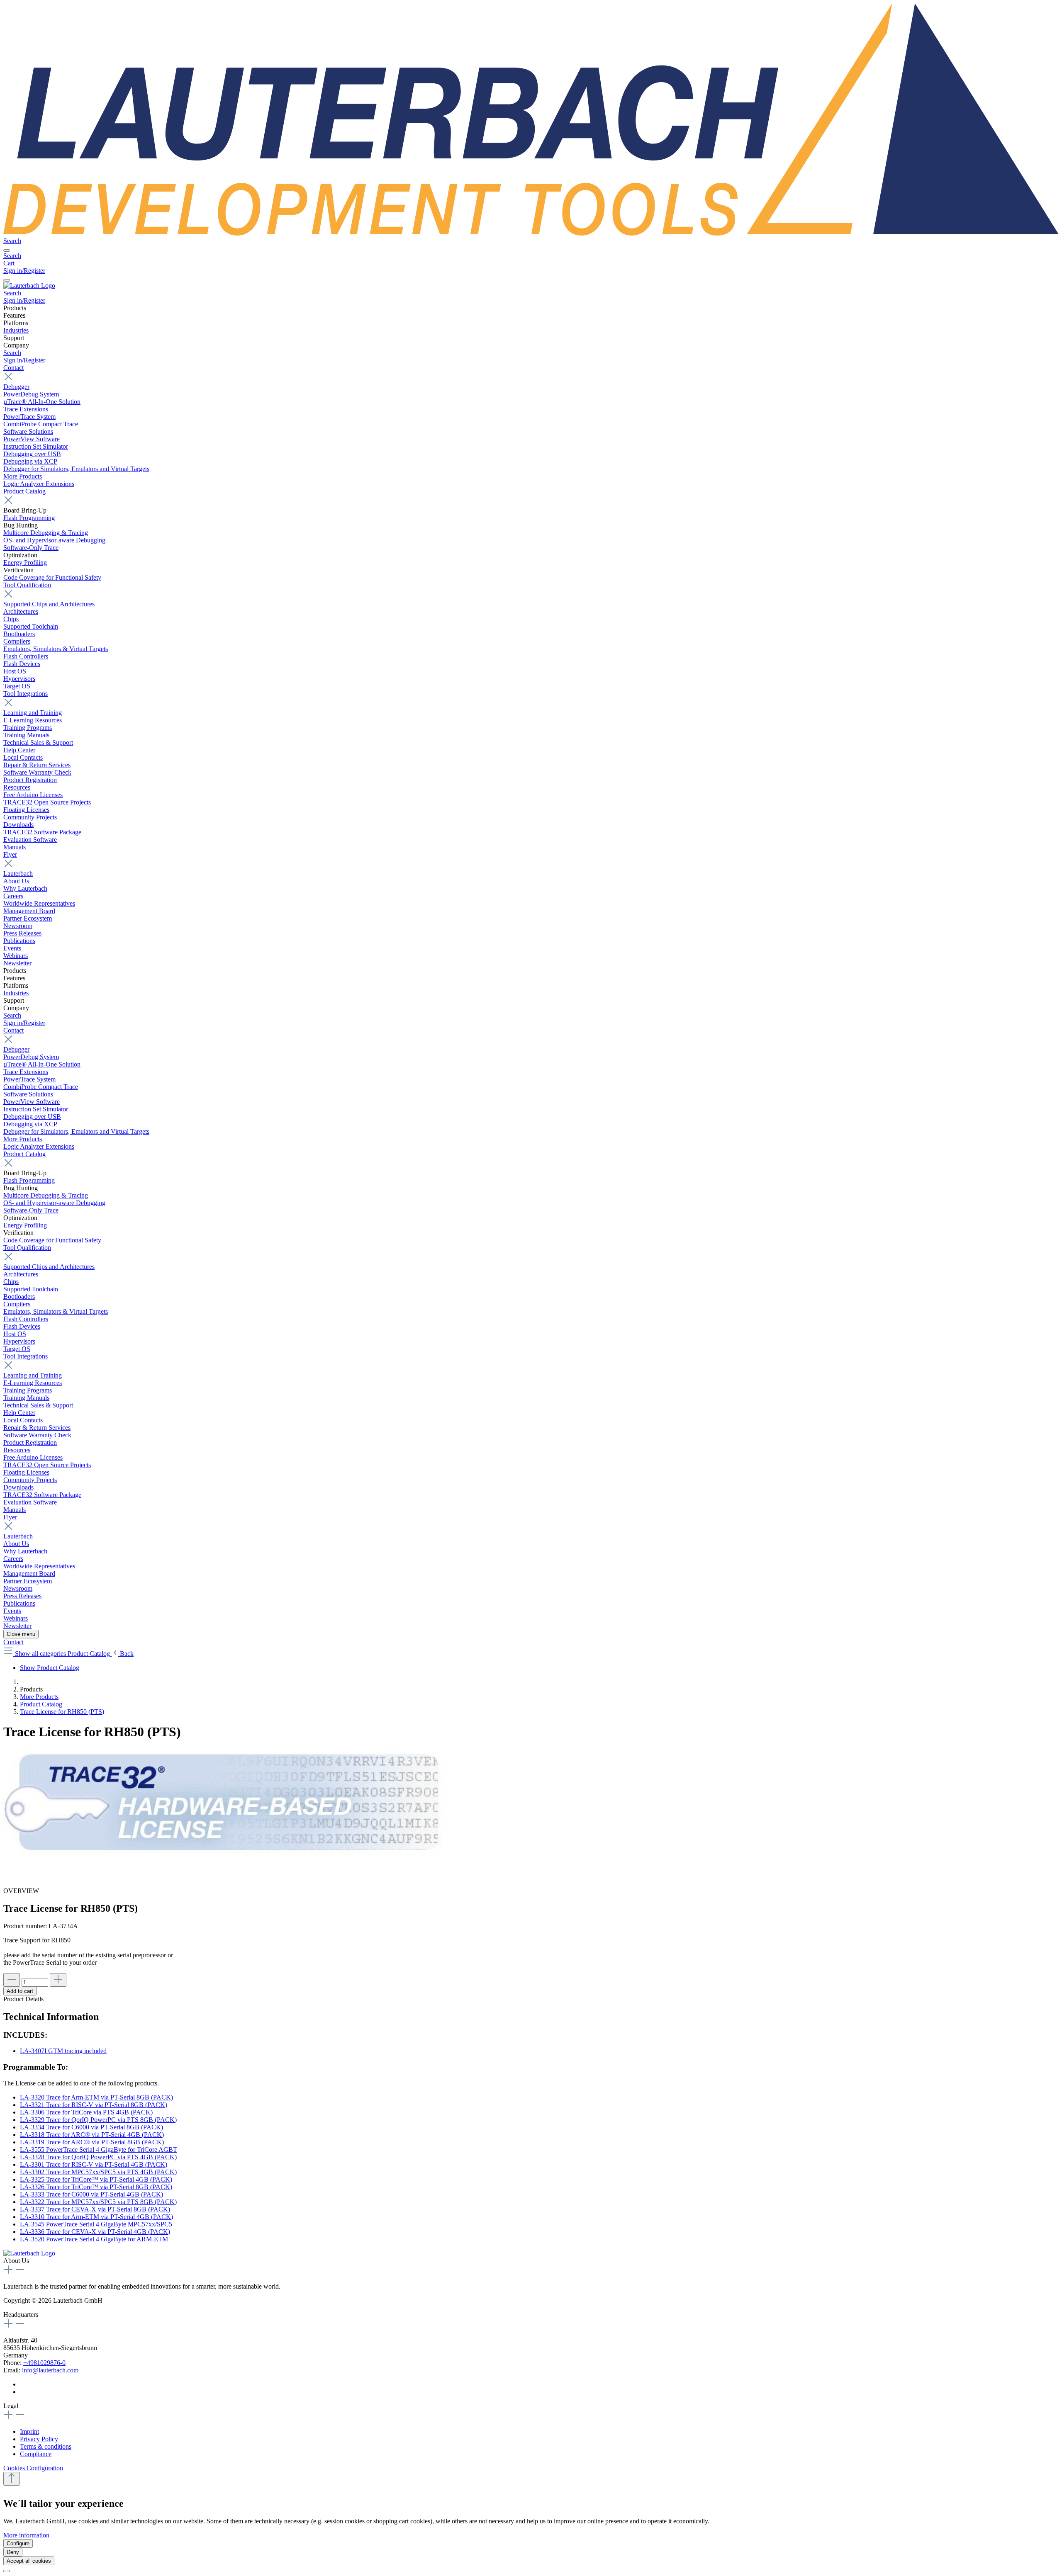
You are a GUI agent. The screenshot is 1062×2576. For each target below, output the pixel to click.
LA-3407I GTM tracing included (63, 2051)
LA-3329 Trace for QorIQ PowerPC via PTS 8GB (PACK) (98, 2120)
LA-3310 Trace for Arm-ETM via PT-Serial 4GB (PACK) (96, 2217)
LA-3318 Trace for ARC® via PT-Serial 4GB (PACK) (92, 2135)
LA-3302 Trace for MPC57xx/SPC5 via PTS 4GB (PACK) (98, 2172)
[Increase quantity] (58, 1980)
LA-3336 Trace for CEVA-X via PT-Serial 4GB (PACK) (95, 2232)
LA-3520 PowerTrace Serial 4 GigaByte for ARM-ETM (94, 2239)
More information (26, 2535)
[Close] (7, 2571)
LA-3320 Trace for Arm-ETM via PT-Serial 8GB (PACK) (96, 2097)
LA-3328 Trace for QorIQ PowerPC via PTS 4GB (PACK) (98, 2157)
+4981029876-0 (44, 2363)
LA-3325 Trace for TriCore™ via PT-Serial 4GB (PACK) (96, 2179)
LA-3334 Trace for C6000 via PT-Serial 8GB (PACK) (91, 2127)
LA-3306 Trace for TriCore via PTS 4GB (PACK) (86, 2112)
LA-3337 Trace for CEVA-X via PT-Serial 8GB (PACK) (95, 2209)
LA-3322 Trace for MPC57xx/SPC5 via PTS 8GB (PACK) (98, 2202)
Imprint (29, 2431)
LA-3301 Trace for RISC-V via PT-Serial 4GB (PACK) (94, 2164)
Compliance (36, 2454)
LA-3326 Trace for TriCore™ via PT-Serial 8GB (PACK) (96, 2187)
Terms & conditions (46, 2446)
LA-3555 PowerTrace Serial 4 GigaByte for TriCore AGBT (99, 2150)
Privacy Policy (39, 2439)
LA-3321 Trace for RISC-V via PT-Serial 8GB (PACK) (94, 2105)
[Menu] (7, 250)
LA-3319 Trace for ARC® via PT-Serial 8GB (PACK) (92, 2142)
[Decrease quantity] (12, 1980)
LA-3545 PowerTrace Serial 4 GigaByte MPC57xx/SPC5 (96, 2224)
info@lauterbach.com (50, 2370)
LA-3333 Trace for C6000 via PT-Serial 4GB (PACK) (91, 2194)
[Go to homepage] (531, 233)
